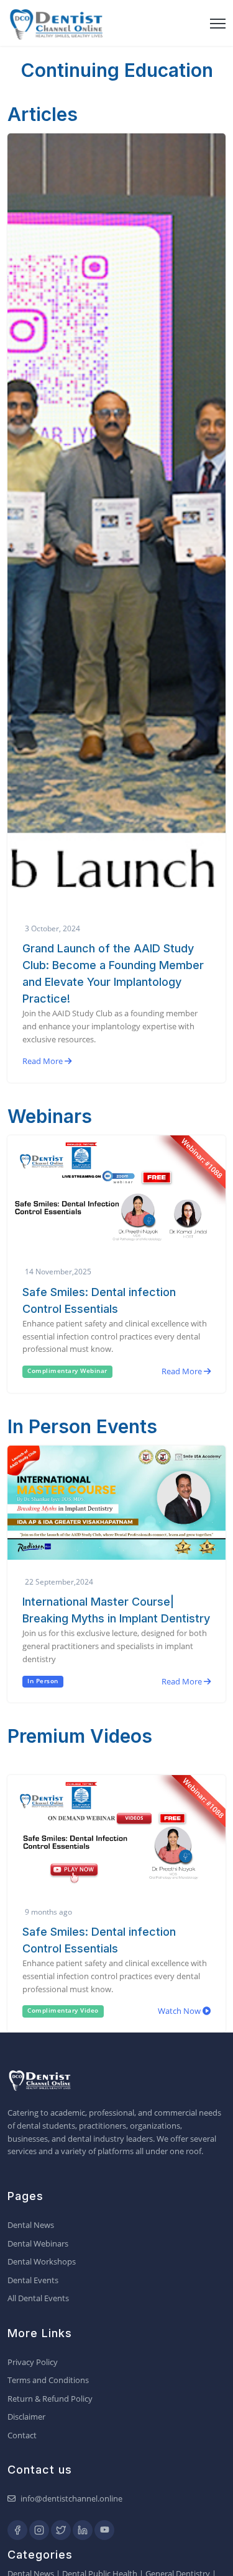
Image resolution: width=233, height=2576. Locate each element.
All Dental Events (38, 2298)
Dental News (31, 2225)
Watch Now (180, 2011)
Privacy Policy (33, 2362)
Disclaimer (26, 2417)
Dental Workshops (42, 2261)
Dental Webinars (38, 2243)
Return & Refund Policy (50, 2399)
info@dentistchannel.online (71, 2498)
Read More (43, 1061)
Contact (22, 2435)
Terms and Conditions (48, 2380)
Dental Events (33, 2280)
